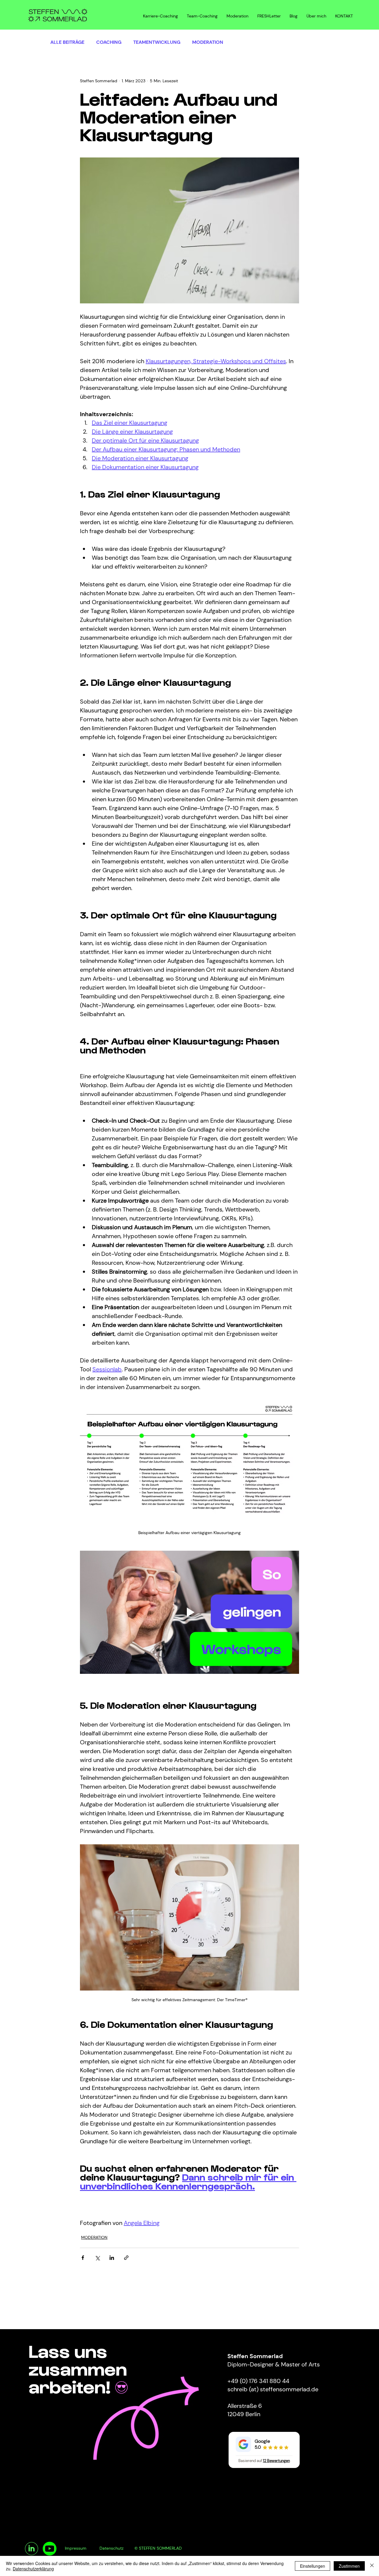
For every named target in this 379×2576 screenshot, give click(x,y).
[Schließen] (372, 2566)
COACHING (109, 42)
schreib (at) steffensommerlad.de (273, 2389)
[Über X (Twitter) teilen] (97, 2258)
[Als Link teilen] (126, 2258)
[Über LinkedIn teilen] (112, 2258)
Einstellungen (313, 2566)
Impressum (76, 2548)
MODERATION (208, 42)
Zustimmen (349, 2566)
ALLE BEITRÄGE (67, 42)
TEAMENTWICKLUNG (157, 42)
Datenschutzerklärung (33, 2569)
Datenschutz (111, 2548)
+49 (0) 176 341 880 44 (258, 2381)
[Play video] (189, 1612)
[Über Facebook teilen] (83, 2258)
